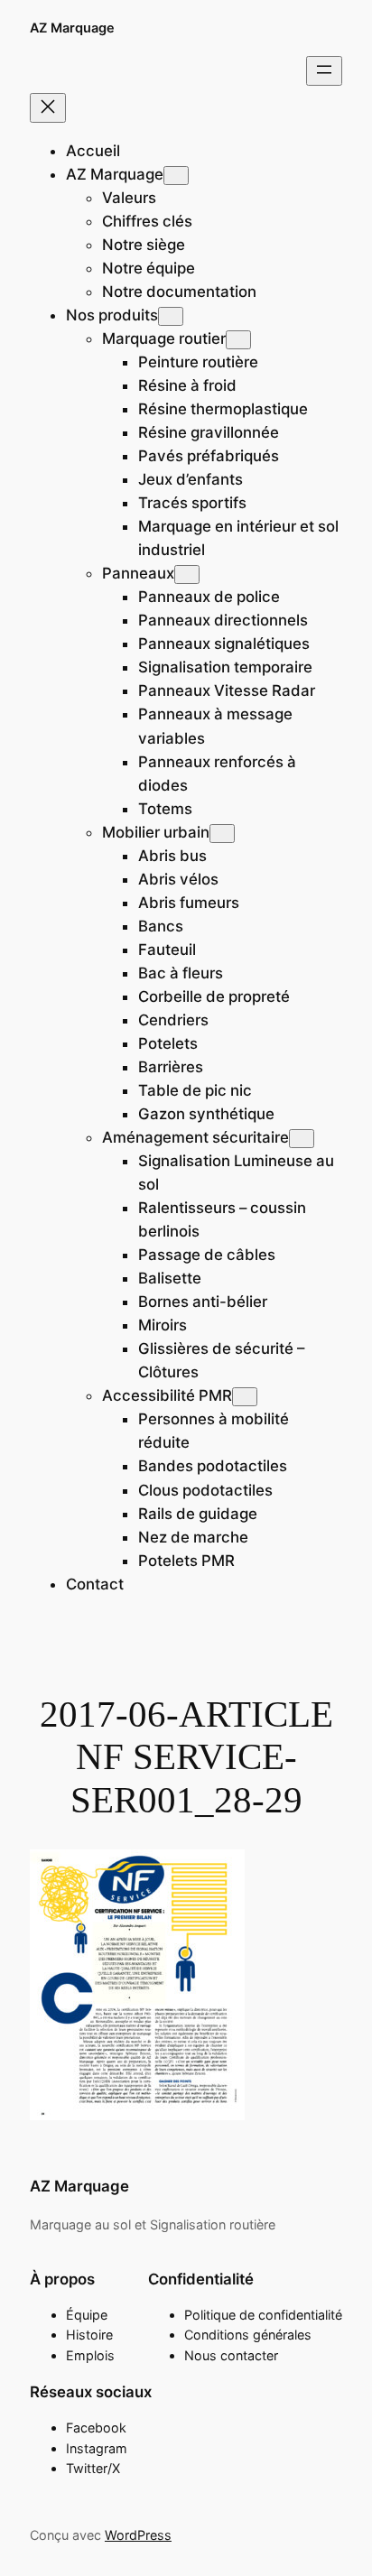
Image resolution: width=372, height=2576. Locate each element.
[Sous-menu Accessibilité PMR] (245, 1397)
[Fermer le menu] (48, 108)
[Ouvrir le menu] (324, 71)
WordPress (138, 2535)
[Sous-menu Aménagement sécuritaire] (302, 1139)
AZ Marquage (72, 28)
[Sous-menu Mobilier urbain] (222, 834)
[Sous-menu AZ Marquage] (176, 176)
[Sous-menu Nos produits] (171, 316)
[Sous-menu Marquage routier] (238, 340)
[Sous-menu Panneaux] (187, 575)
